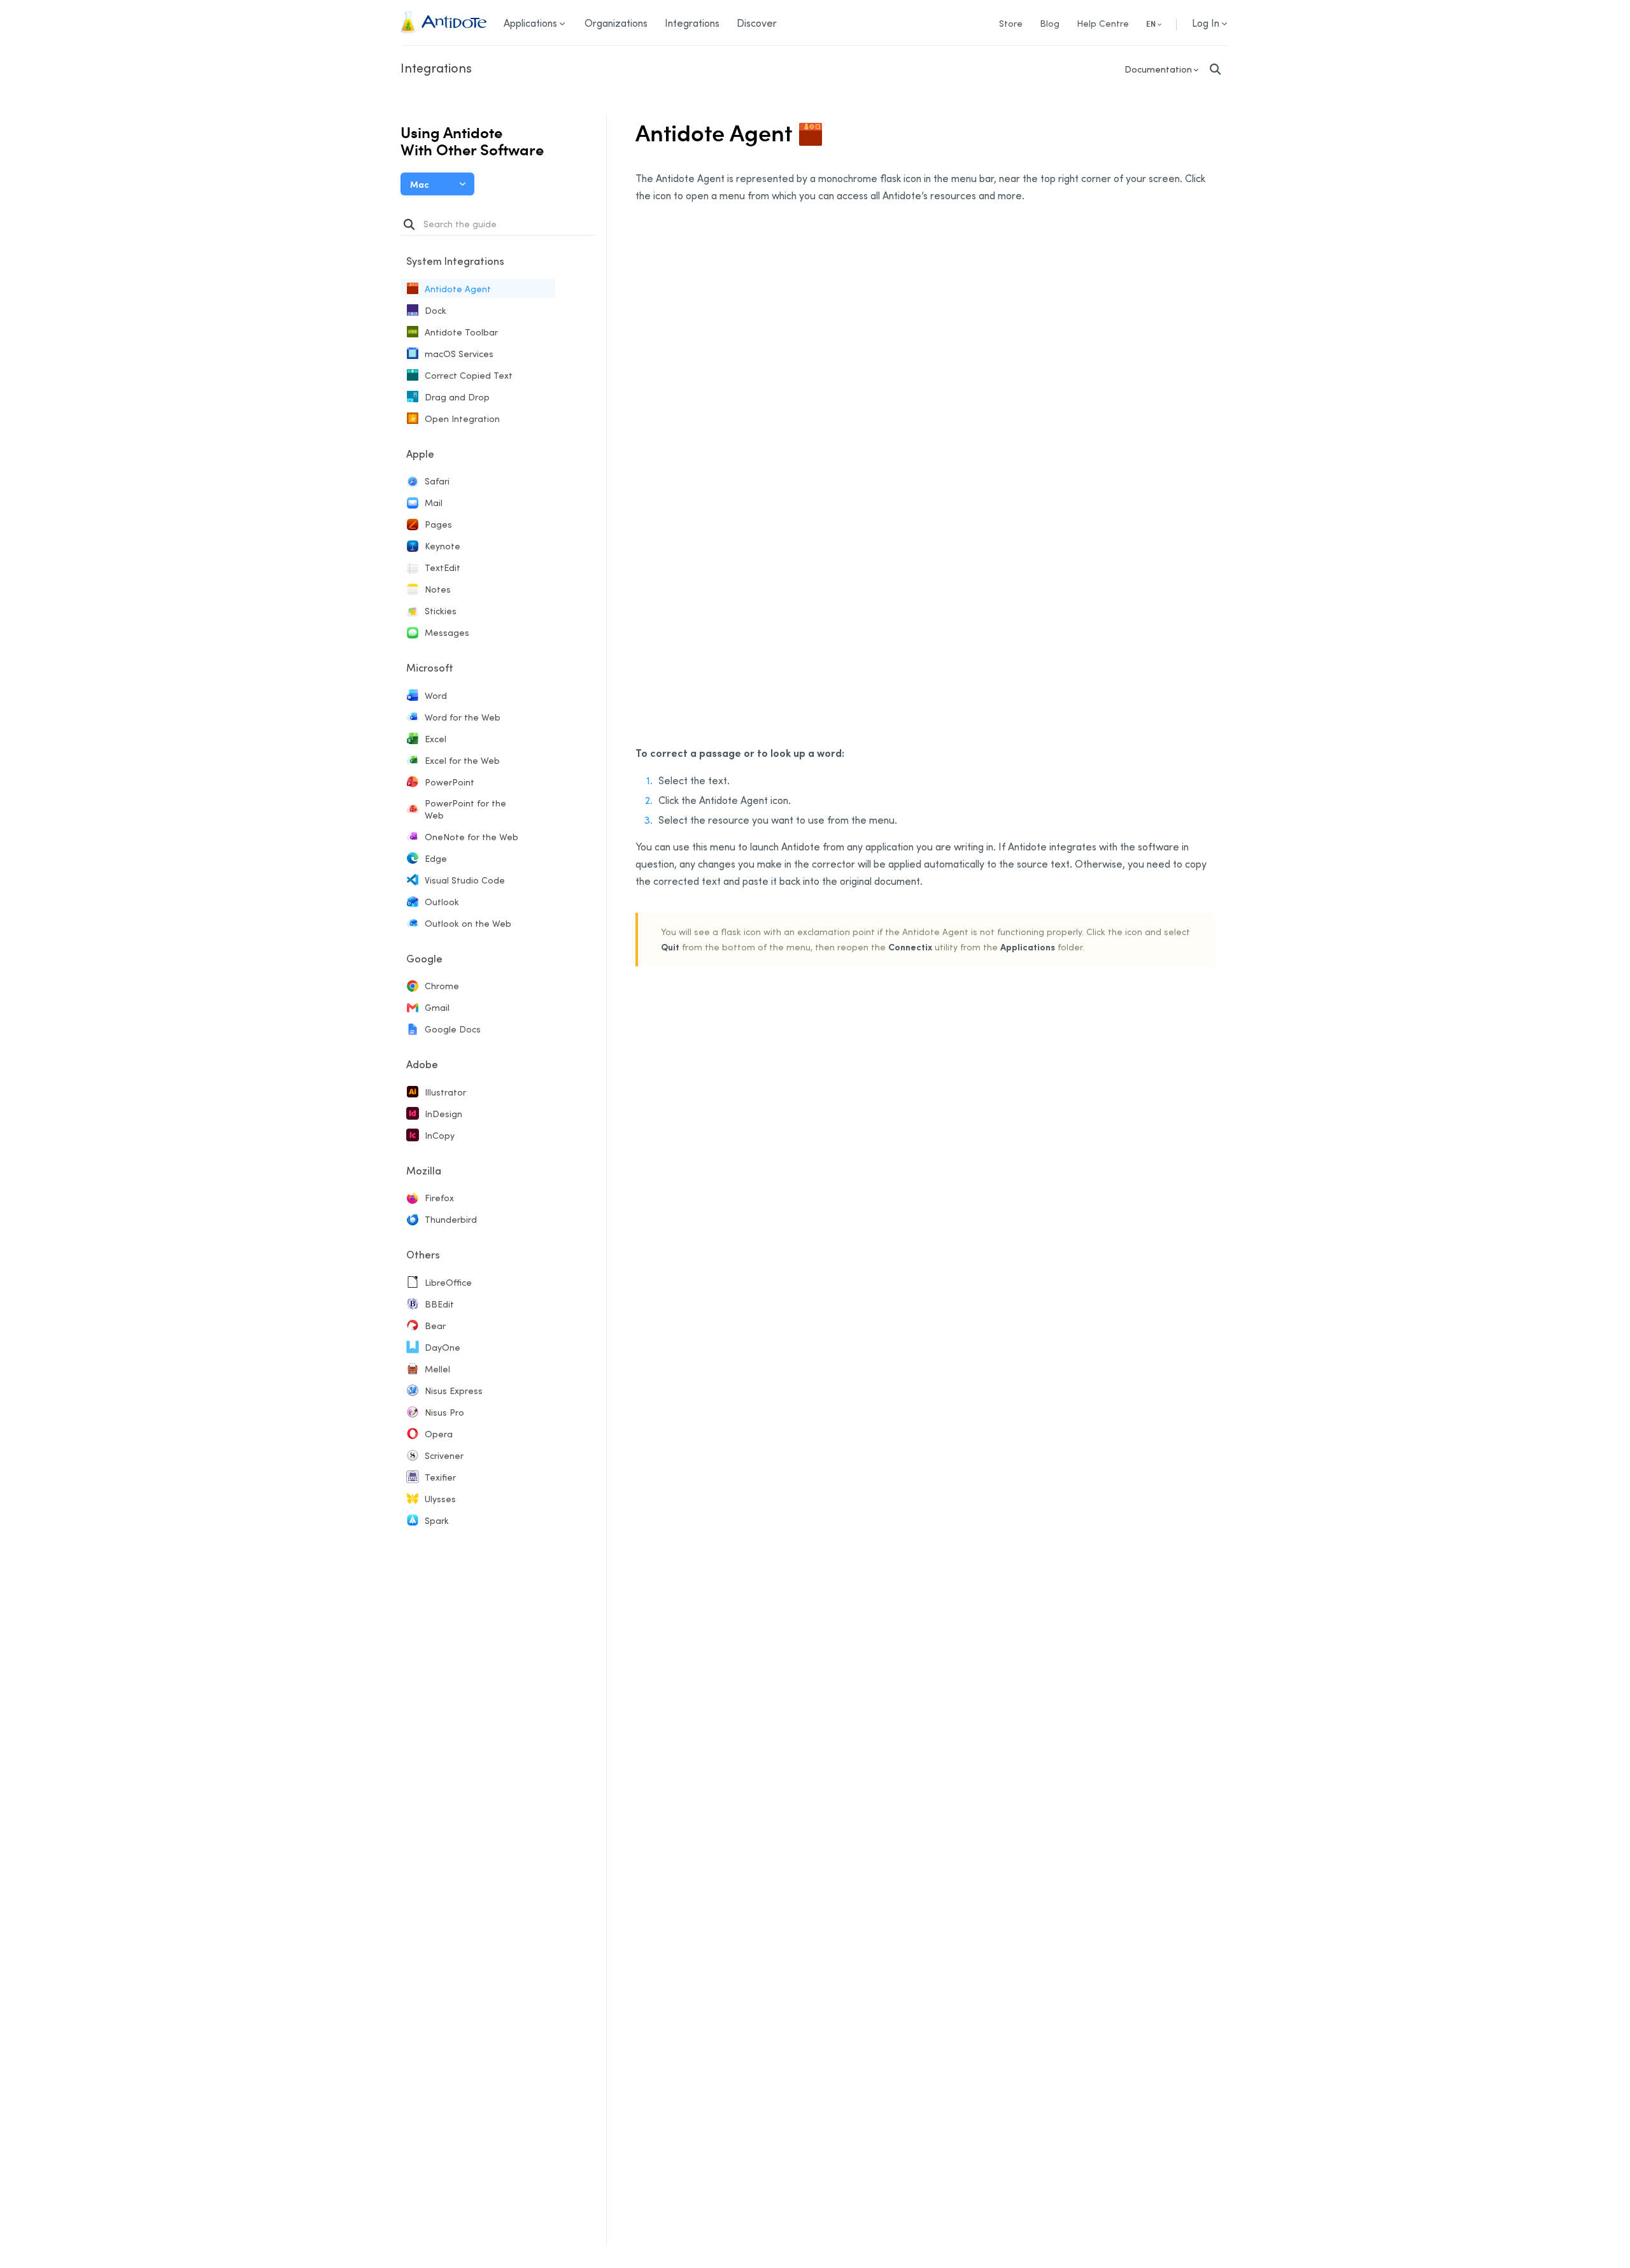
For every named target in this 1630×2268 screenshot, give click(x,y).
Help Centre (1103, 23)
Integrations (436, 67)
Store (1011, 23)
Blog (1050, 23)
